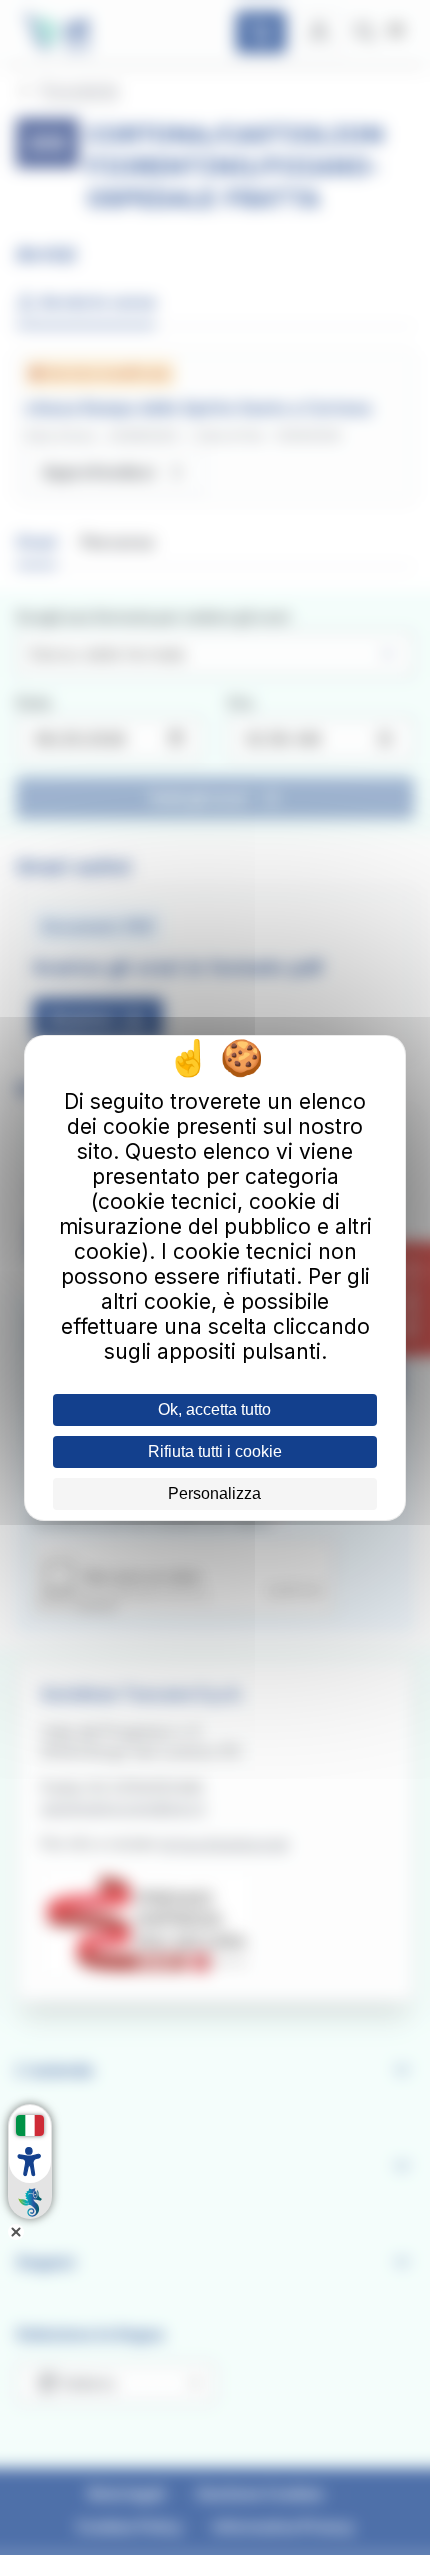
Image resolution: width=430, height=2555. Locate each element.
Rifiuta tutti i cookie (215, 1451)
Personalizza (214, 1493)
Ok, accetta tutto (214, 1409)
